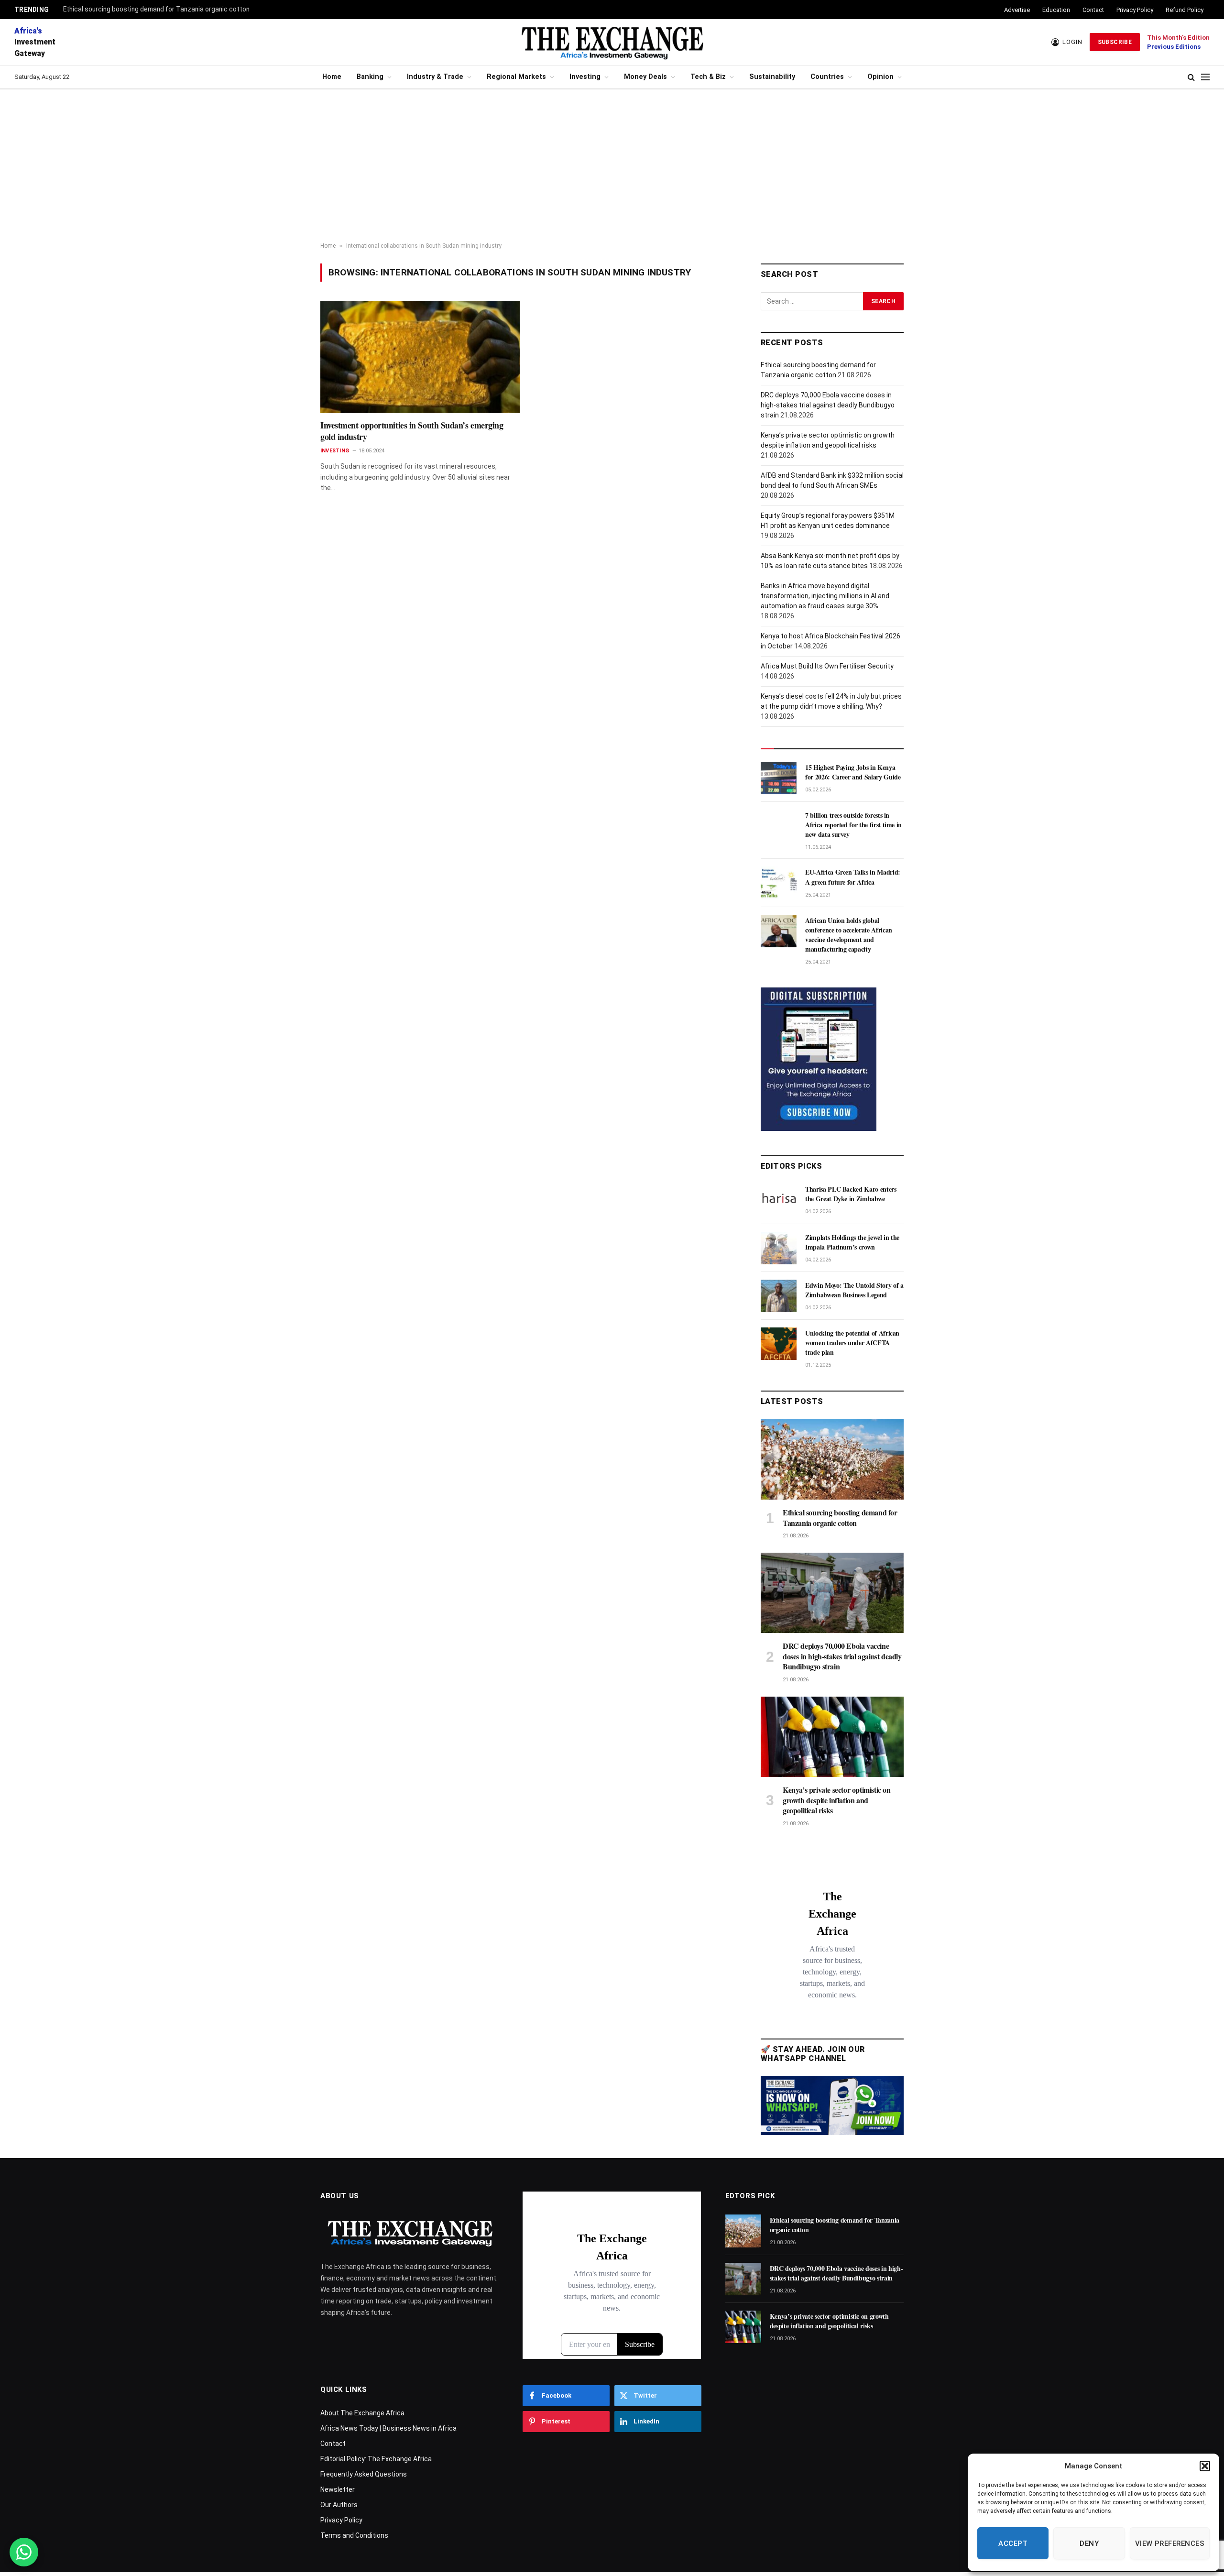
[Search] (1191, 77)
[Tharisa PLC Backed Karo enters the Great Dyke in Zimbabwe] (779, 1200)
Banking (370, 77)
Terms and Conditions (354, 2535)
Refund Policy (1185, 10)
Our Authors (339, 2505)
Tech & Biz (708, 77)
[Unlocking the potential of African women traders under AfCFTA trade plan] (779, 1344)
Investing (585, 77)
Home (332, 77)
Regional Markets (516, 77)
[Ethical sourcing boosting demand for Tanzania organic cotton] (832, 1459)
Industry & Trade (435, 77)
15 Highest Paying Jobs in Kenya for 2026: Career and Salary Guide (853, 772)
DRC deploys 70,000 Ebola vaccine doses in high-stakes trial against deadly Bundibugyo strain (828, 405)
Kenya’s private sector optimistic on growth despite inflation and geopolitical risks (837, 1800)
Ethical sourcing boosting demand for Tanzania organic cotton (156, 9)
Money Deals (645, 77)
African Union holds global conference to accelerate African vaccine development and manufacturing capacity (849, 935)
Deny (1089, 2543)
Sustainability (772, 77)
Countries (827, 77)
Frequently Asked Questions (364, 2474)
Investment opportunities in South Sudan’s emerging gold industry (412, 431)
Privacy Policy (1135, 10)
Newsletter (338, 2489)
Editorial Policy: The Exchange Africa (376, 2459)
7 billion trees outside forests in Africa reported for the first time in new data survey (853, 825)
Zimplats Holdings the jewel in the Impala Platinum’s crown (852, 1242)
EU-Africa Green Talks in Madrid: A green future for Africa (853, 877)
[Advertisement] (612, 166)
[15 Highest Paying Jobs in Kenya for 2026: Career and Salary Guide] (779, 778)
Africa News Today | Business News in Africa (388, 2428)
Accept (1013, 2543)
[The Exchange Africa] (612, 42)
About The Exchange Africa (362, 2413)
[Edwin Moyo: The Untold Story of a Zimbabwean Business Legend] (779, 1296)
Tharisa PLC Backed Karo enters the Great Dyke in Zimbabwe (851, 1194)
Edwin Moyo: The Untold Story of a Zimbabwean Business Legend (854, 1290)
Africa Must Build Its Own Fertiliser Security (827, 666)
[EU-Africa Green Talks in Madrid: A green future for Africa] (779, 883)
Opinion (880, 77)
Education (1056, 10)
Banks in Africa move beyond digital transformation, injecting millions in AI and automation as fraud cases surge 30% (825, 596)
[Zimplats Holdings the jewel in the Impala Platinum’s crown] (779, 1248)
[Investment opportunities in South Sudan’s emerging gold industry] (420, 357)
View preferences (1170, 2543)
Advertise (1017, 10)
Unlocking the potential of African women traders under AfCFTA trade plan (852, 1343)
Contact (1093, 10)
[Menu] (1205, 77)
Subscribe (1115, 42)
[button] (1205, 2466)
